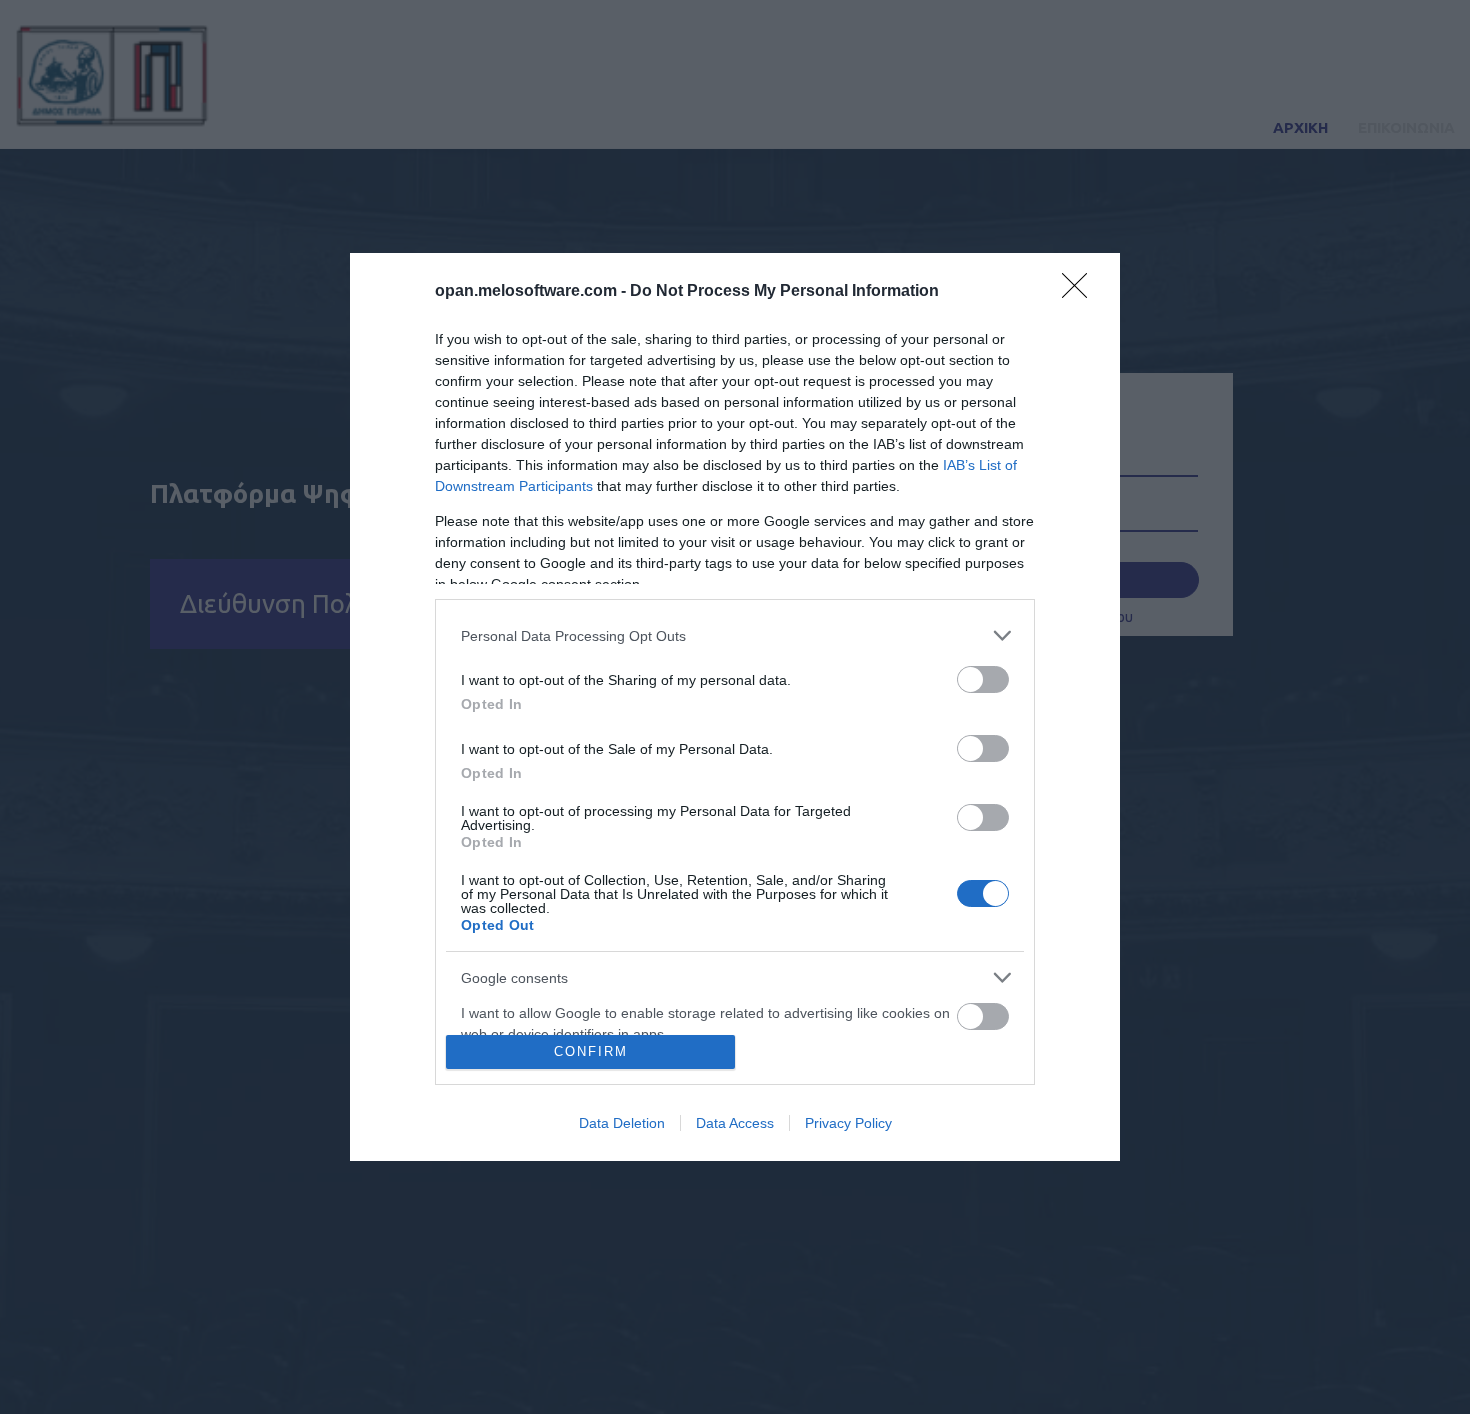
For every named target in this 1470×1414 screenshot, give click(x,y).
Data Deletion (622, 1123)
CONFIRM (591, 1051)
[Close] (1081, 292)
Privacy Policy (848, 1123)
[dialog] (735, 706)
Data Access (735, 1123)
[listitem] (735, 635)
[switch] (983, 679)
